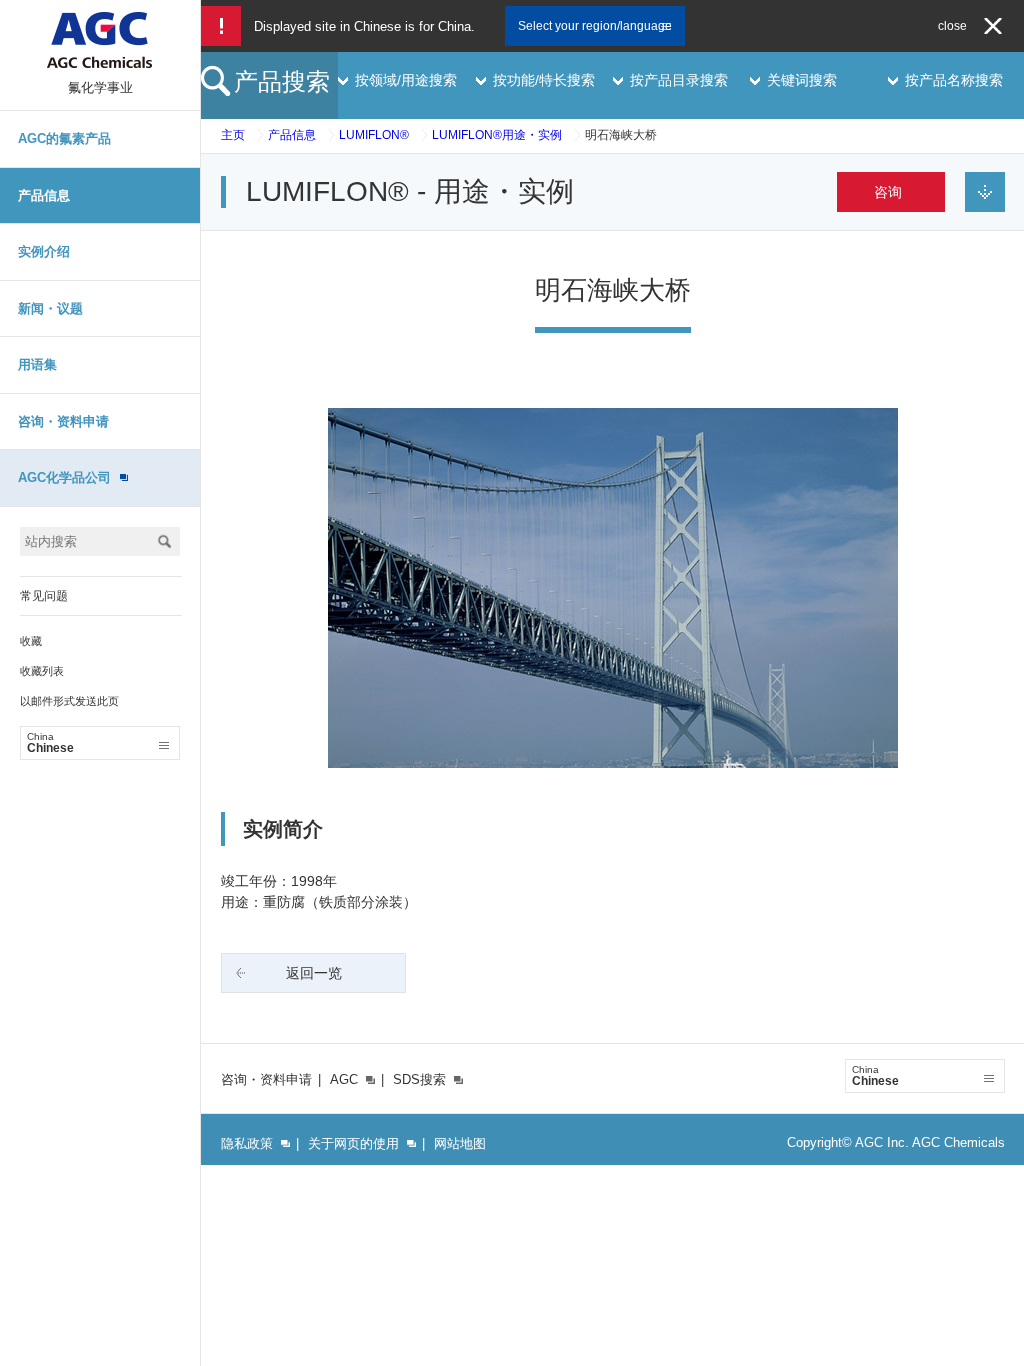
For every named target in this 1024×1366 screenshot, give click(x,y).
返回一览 (314, 973)
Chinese (50, 743)
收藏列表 (42, 671)
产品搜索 (282, 81)
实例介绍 (44, 251)
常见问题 (44, 596)
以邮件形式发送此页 (69, 701)
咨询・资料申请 (63, 421)
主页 (233, 135)
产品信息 (44, 195)
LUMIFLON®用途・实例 (497, 135)
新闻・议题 (50, 308)
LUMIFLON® (374, 135)
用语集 (37, 364)
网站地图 (460, 1143)
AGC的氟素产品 (64, 138)
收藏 (31, 641)
